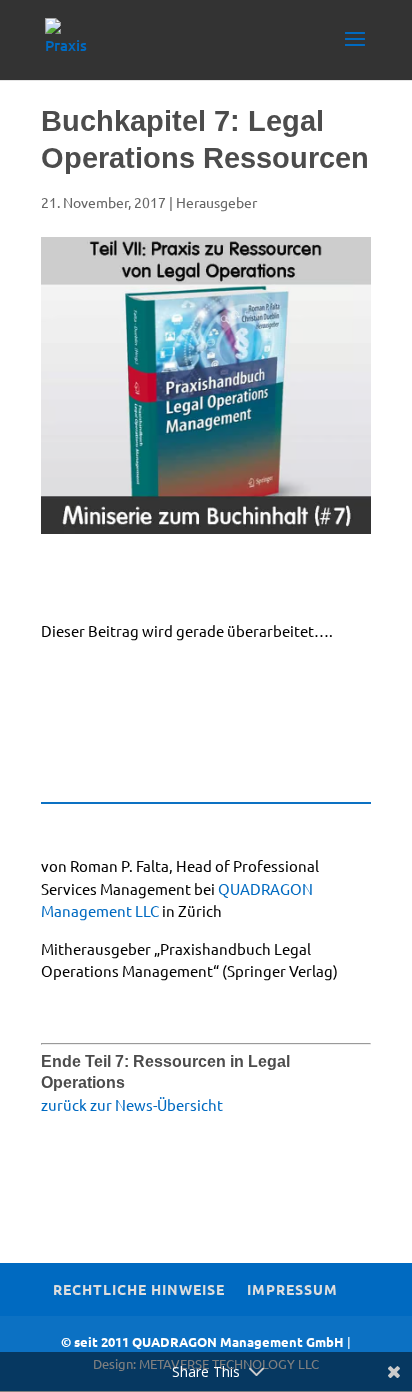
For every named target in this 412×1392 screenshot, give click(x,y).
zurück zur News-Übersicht (132, 1104)
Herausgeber (216, 202)
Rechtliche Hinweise (139, 1289)
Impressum (292, 1289)
